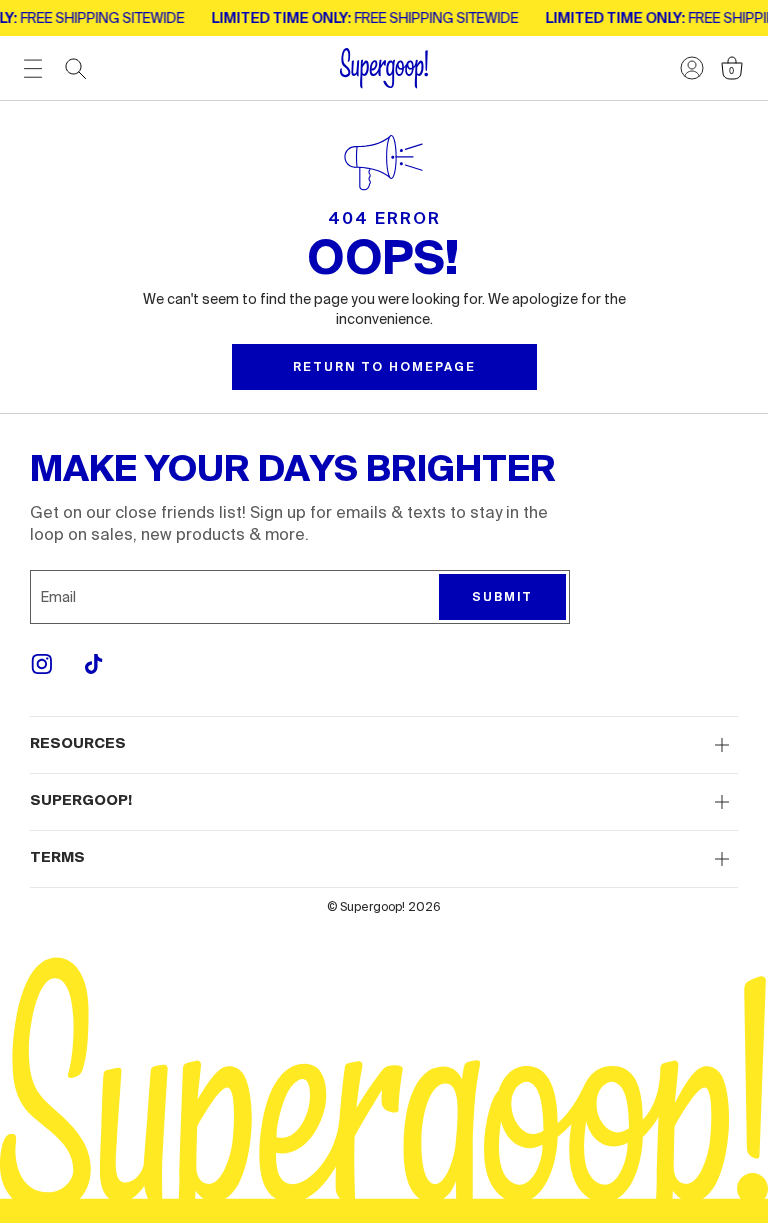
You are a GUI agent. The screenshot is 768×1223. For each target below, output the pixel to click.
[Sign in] (692, 68)
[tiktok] (94, 664)
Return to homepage (384, 367)
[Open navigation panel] (33, 68)
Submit (502, 597)
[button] (384, 745)
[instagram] (42, 664)
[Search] (76, 69)
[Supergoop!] (384, 68)
